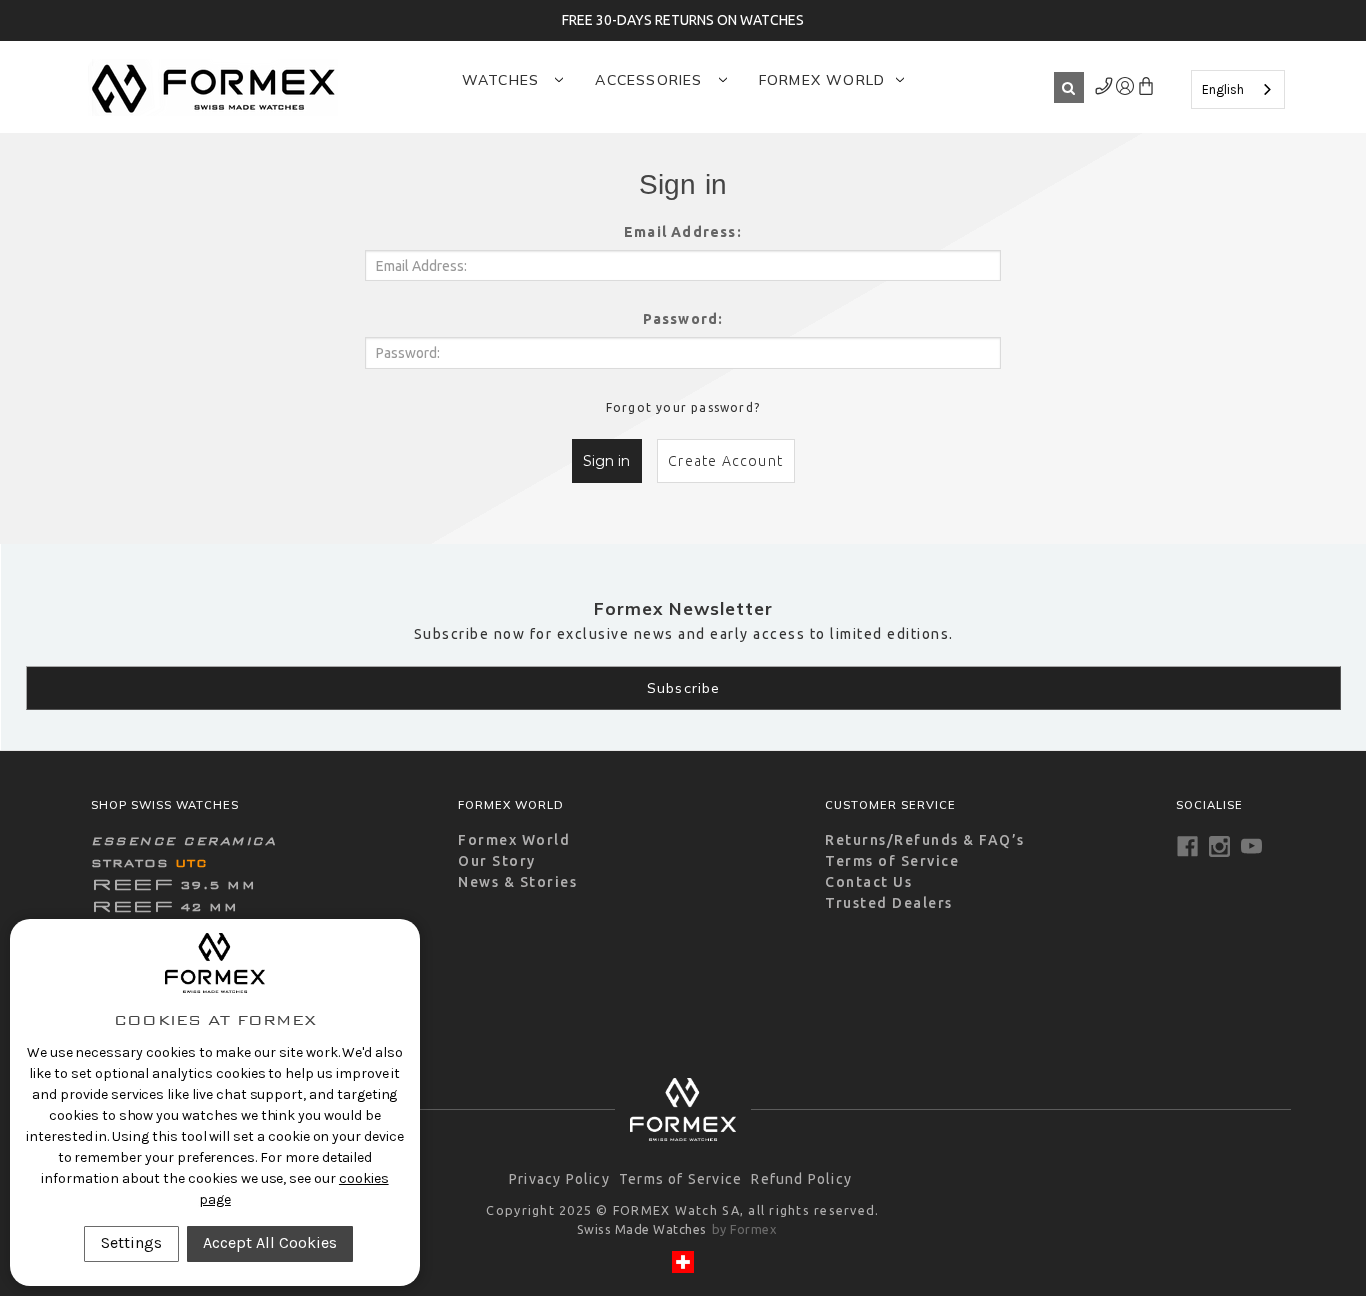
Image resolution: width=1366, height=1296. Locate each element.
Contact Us (868, 882)
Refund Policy (801, 1179)
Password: (683, 319)
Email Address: (683, 232)
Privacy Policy (559, 1179)
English (1223, 89)
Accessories (651, 80)
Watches (503, 80)
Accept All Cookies (270, 1242)
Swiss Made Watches (642, 1229)
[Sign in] (1104, 90)
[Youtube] (1251, 846)
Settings (131, 1242)
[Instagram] (1219, 846)
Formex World (822, 80)
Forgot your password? (683, 407)
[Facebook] (1187, 846)
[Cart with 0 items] (1145, 90)
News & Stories (517, 882)
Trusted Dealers (889, 903)
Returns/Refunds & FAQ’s (925, 840)
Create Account (725, 461)
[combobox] (1238, 89)
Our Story (497, 861)
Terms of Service (892, 861)
